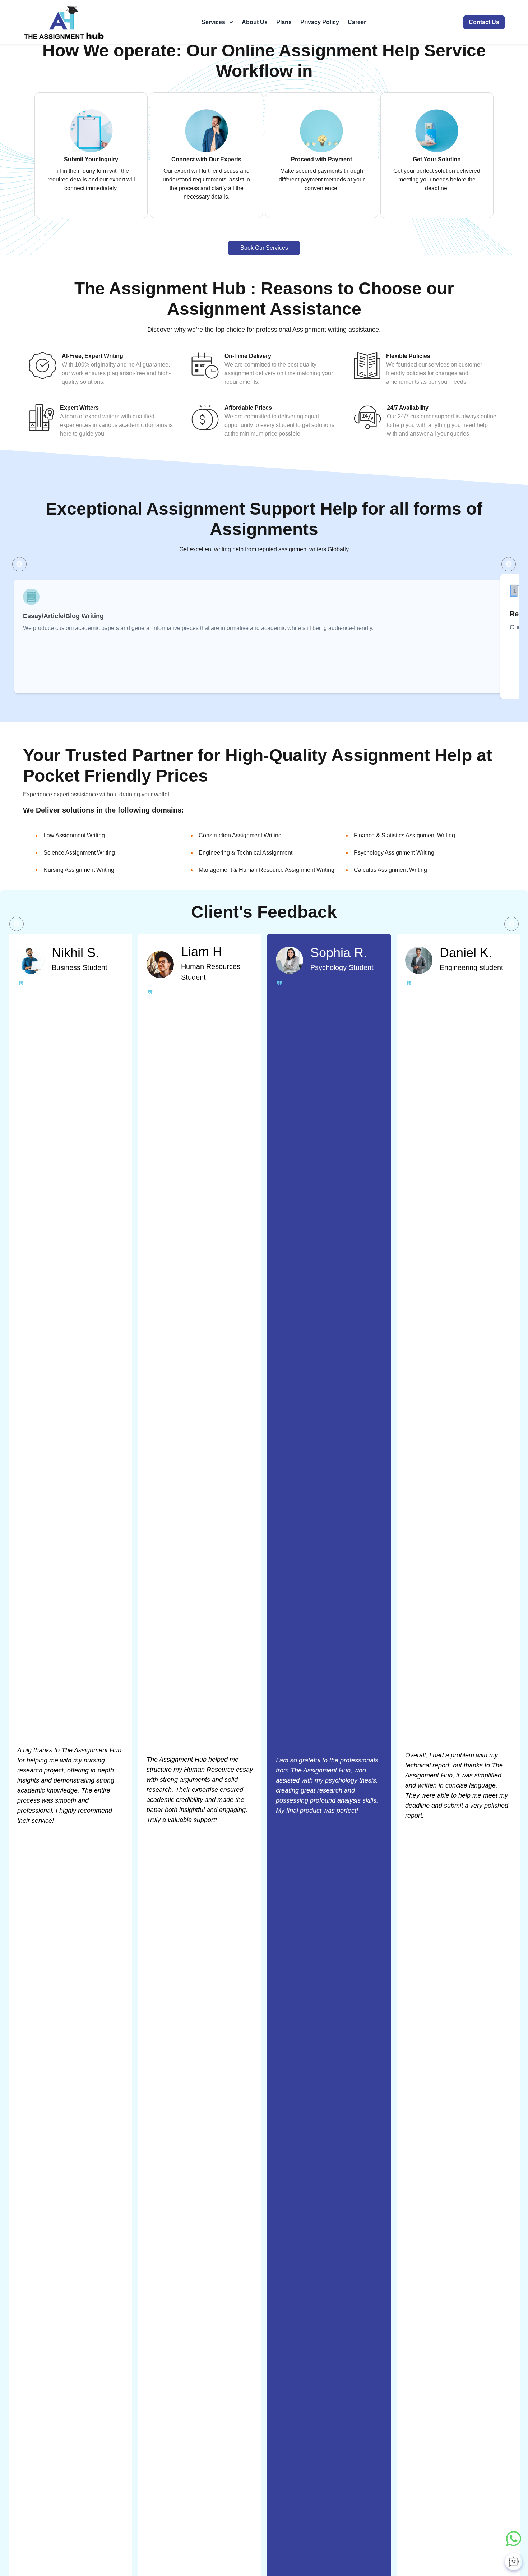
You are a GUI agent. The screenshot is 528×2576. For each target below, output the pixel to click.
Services (213, 22)
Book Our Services (264, 248)
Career (357, 22)
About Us (255, 22)
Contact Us (484, 22)
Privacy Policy (320, 22)
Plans (284, 22)
